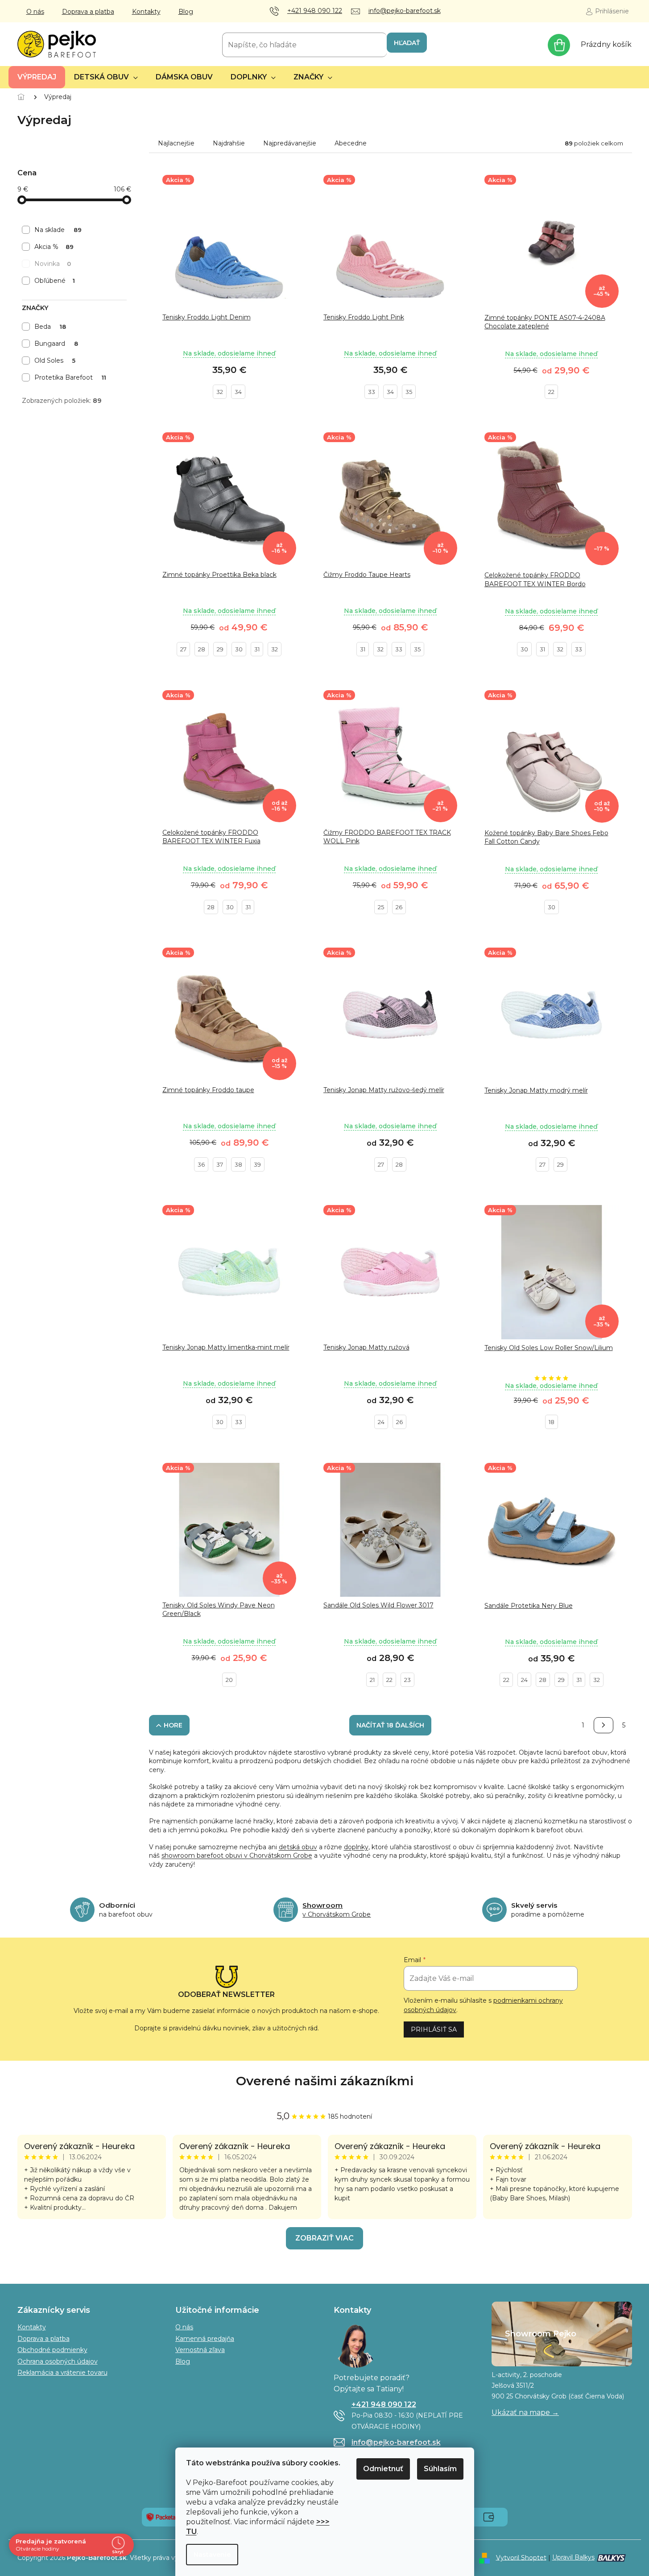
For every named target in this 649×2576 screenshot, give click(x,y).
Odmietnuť (383, 2469)
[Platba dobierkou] (489, 2517)
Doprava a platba (88, 12)
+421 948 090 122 (384, 2404)
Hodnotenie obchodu (325, 2081)
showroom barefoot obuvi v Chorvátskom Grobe (237, 1855)
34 (238, 392)
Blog (186, 12)
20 (229, 1680)
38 (238, 1164)
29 (220, 649)
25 (381, 907)
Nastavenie (212, 2555)
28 (202, 649)
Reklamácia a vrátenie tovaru (62, 2373)
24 (381, 1422)
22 (551, 392)
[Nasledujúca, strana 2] (604, 1725)
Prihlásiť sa (434, 2029)
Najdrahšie (229, 143)
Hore (173, 1725)
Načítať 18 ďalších (390, 1725)
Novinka (53, 264)
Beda (50, 327)
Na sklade (58, 230)
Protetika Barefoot (70, 377)
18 (552, 1422)
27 (183, 649)
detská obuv (298, 1847)
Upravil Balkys (573, 2557)
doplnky (356, 1847)
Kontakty (146, 12)
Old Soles (55, 360)
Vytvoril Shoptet (521, 2557)
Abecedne (351, 143)
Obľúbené (55, 281)
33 (372, 392)
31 (257, 649)
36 (201, 1164)
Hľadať (407, 43)
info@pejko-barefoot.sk (396, 2442)
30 (239, 649)
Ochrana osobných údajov (58, 2361)
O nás (35, 12)
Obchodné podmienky (52, 2350)
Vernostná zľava (200, 2350)
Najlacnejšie (176, 143)
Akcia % (54, 247)
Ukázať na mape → (525, 2412)
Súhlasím (440, 2469)
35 (409, 392)
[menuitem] (37, 77)
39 (257, 1164)
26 (399, 907)
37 (220, 1164)
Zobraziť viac (324, 2238)
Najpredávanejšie (290, 143)
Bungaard (56, 344)
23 (407, 1680)
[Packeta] (161, 2517)
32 (220, 392)
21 (372, 1680)
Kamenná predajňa (205, 2339)
